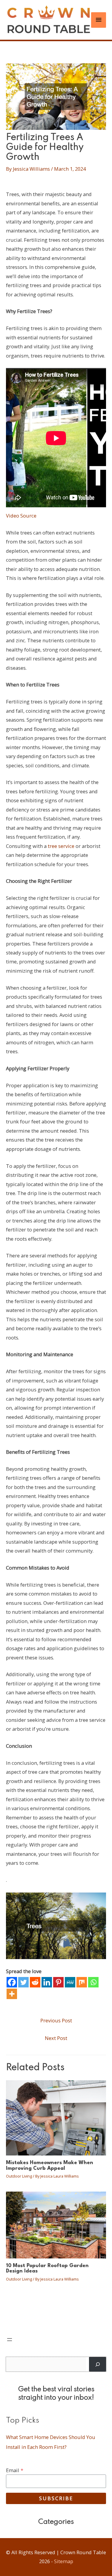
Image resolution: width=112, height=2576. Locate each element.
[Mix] (82, 1982)
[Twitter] (23, 1982)
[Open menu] (10, 2340)
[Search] (98, 2364)
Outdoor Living (19, 2176)
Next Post (56, 2038)
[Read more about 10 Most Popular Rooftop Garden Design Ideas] (56, 2224)
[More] (12, 1994)
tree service (61, 846)
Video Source (21, 516)
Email (15, 2470)
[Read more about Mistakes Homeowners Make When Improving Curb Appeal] (56, 2117)
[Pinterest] (58, 1982)
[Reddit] (35, 1982)
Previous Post (56, 2020)
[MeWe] (70, 1982)
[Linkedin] (47, 1982)
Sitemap (64, 2561)
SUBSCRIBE (56, 2498)
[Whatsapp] (93, 1982)
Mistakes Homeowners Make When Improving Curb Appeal (50, 2165)
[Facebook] (12, 1982)
